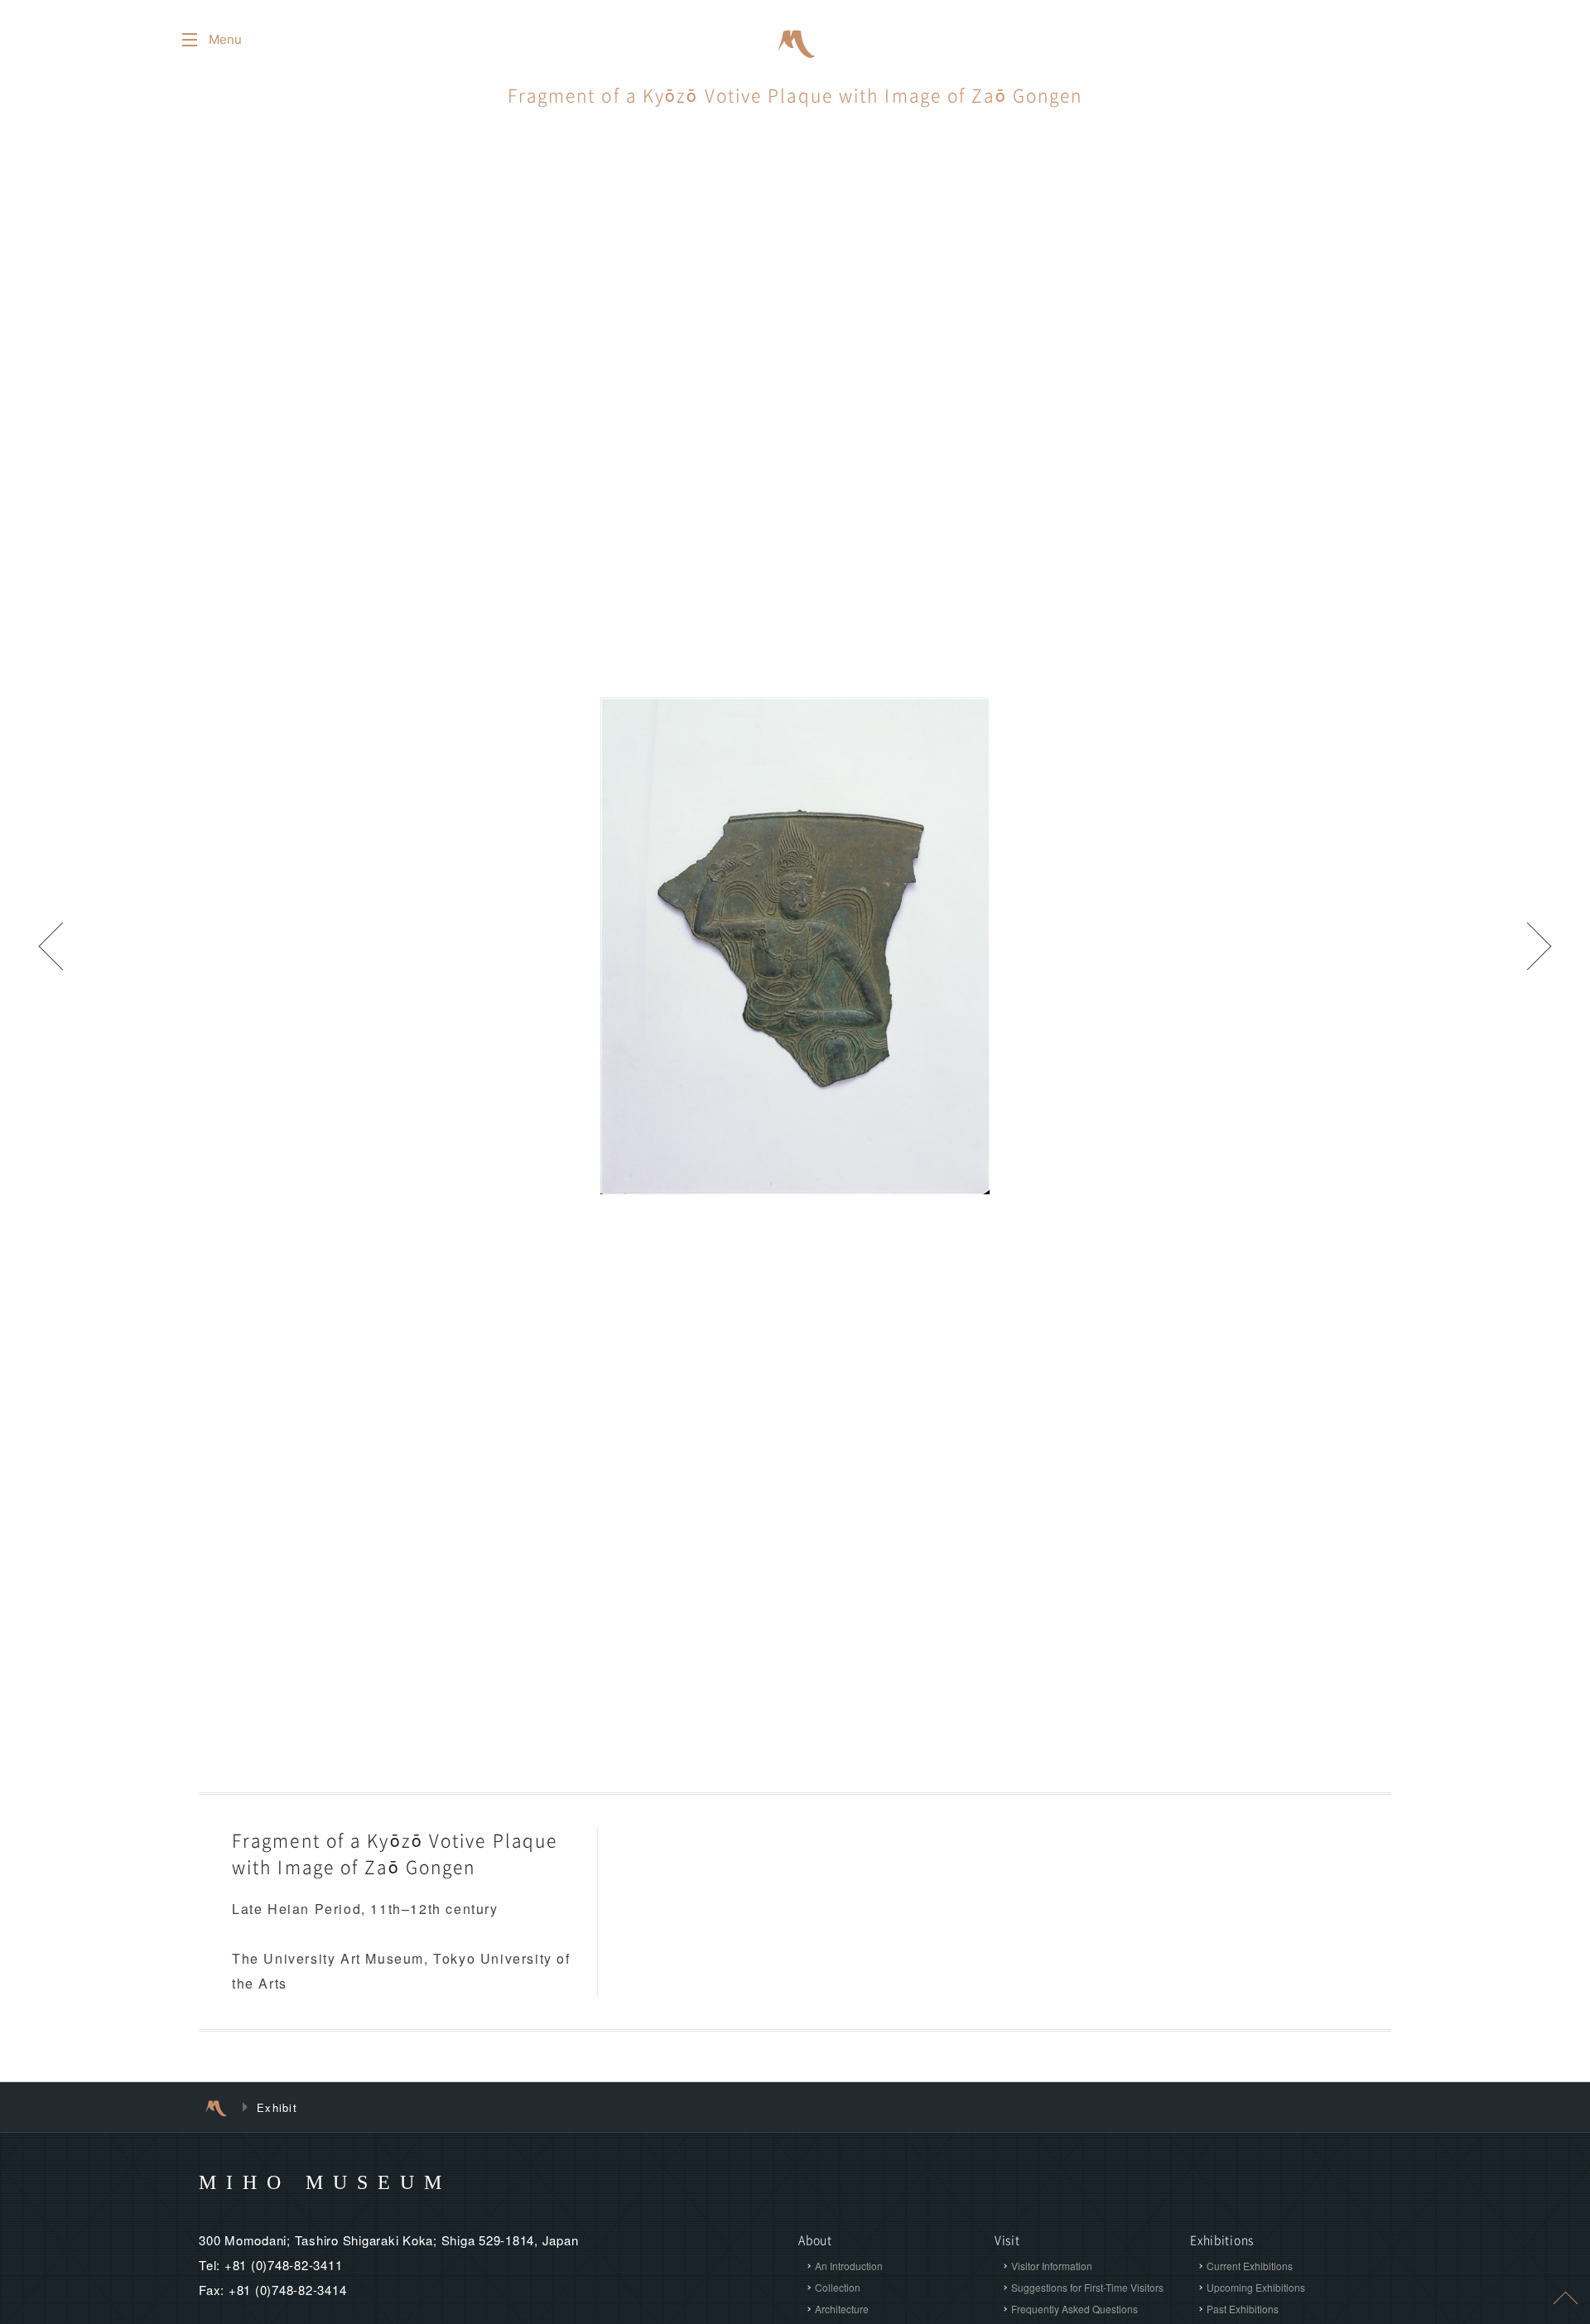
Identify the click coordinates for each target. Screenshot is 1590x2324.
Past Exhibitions (1243, 2309)
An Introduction (849, 2266)
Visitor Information (1052, 2266)
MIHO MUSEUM (325, 2182)
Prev (50, 946)
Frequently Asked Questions (1074, 2309)
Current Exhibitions (1250, 2266)
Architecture (842, 2309)
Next (1540, 946)
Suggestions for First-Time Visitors (1087, 2287)
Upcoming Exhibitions (1256, 2287)
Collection (838, 2287)
